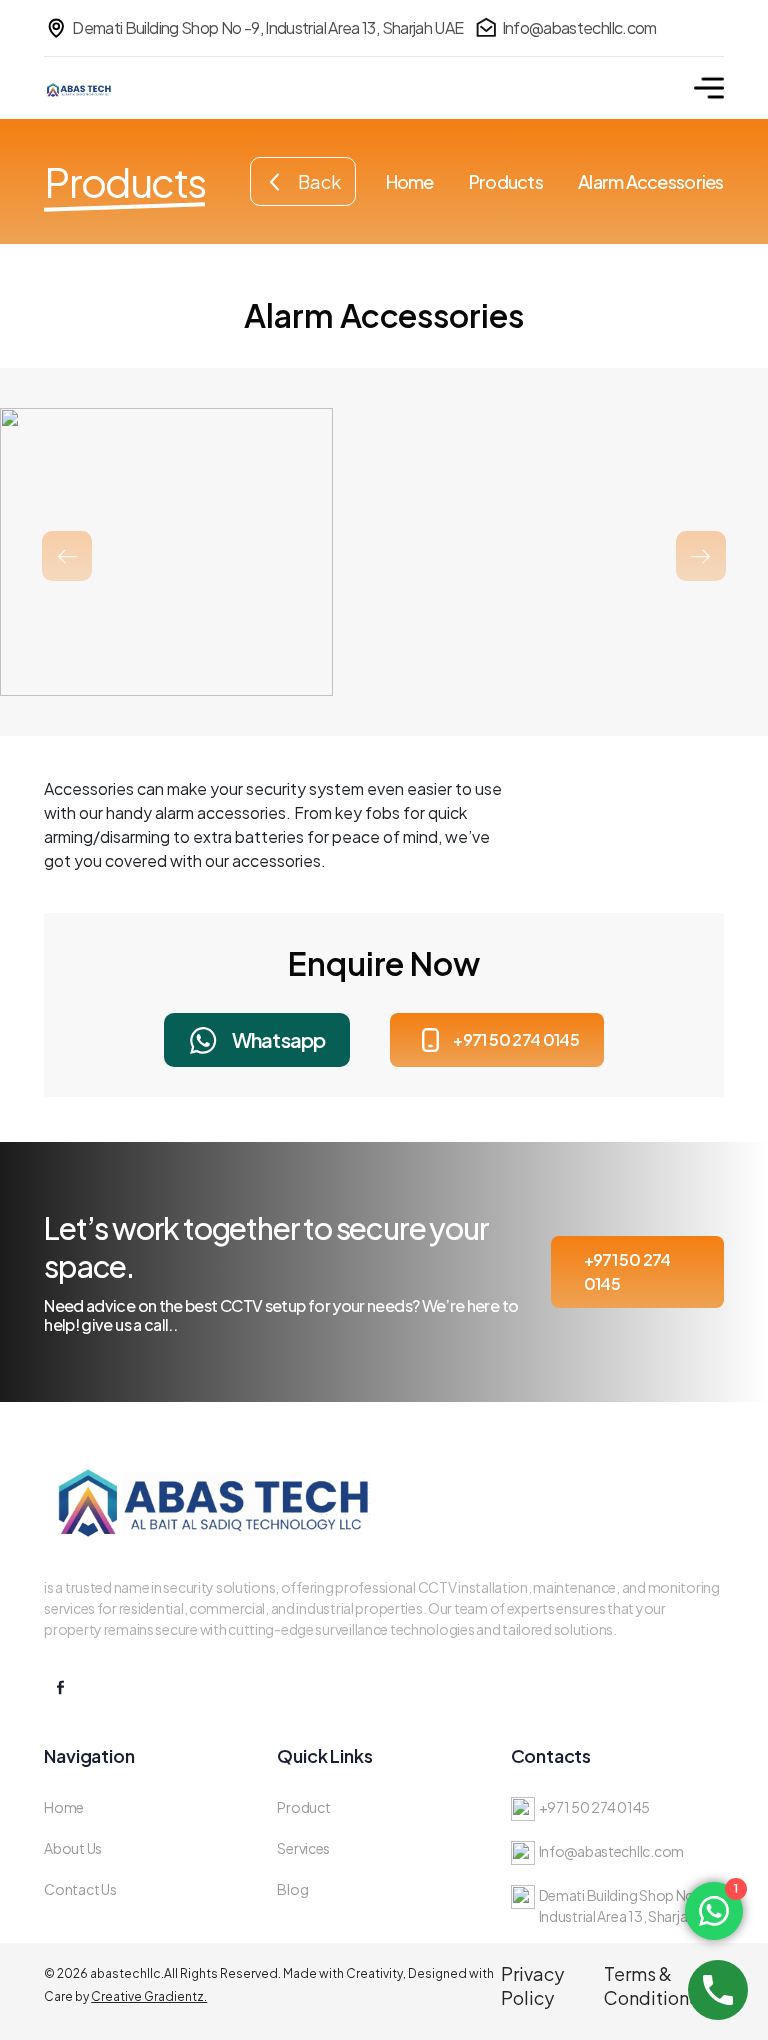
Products (506, 181)
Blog (292, 1889)
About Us (73, 1848)
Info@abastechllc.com (579, 27)
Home (410, 181)
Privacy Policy (532, 1985)
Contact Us (80, 1889)
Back (319, 181)
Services (303, 1848)
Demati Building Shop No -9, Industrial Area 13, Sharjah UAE (267, 27)
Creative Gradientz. (149, 1996)
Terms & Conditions (651, 1985)
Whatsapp (279, 1039)
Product (303, 1807)
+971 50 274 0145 (516, 1039)
